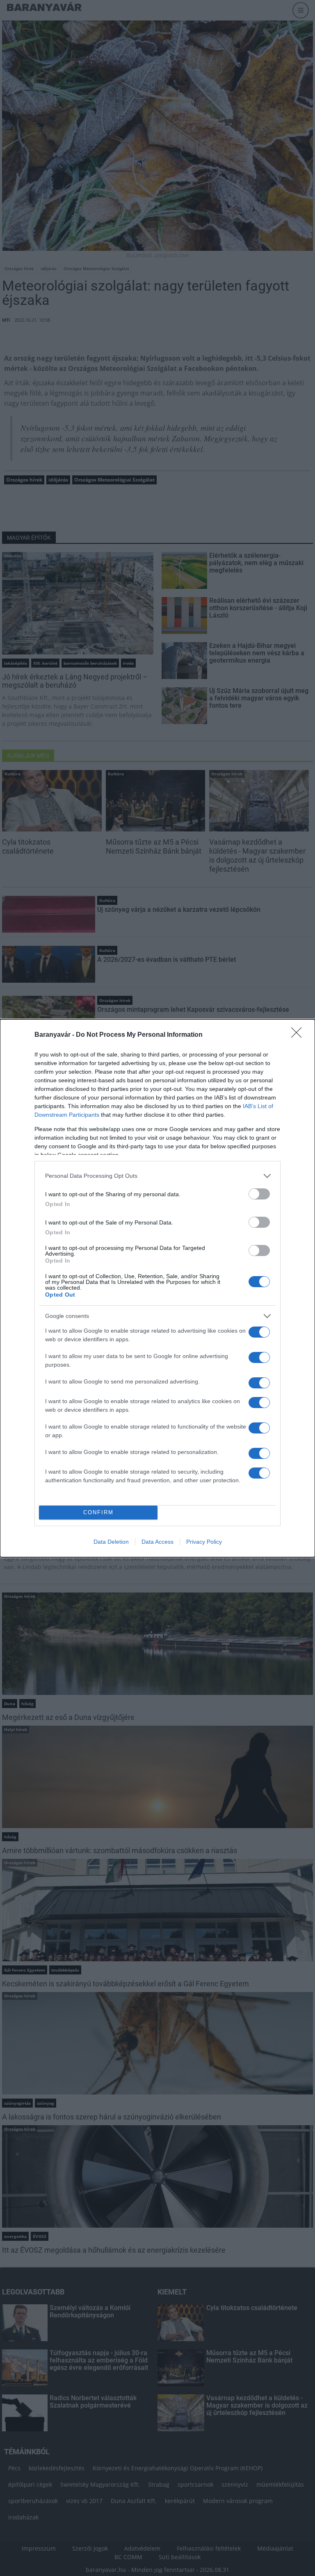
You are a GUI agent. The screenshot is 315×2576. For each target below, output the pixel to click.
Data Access (157, 1542)
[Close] (299, 1035)
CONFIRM (98, 1512)
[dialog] (157, 1288)
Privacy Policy (204, 1542)
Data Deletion (111, 1542)
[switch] (259, 1194)
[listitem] (157, 1176)
